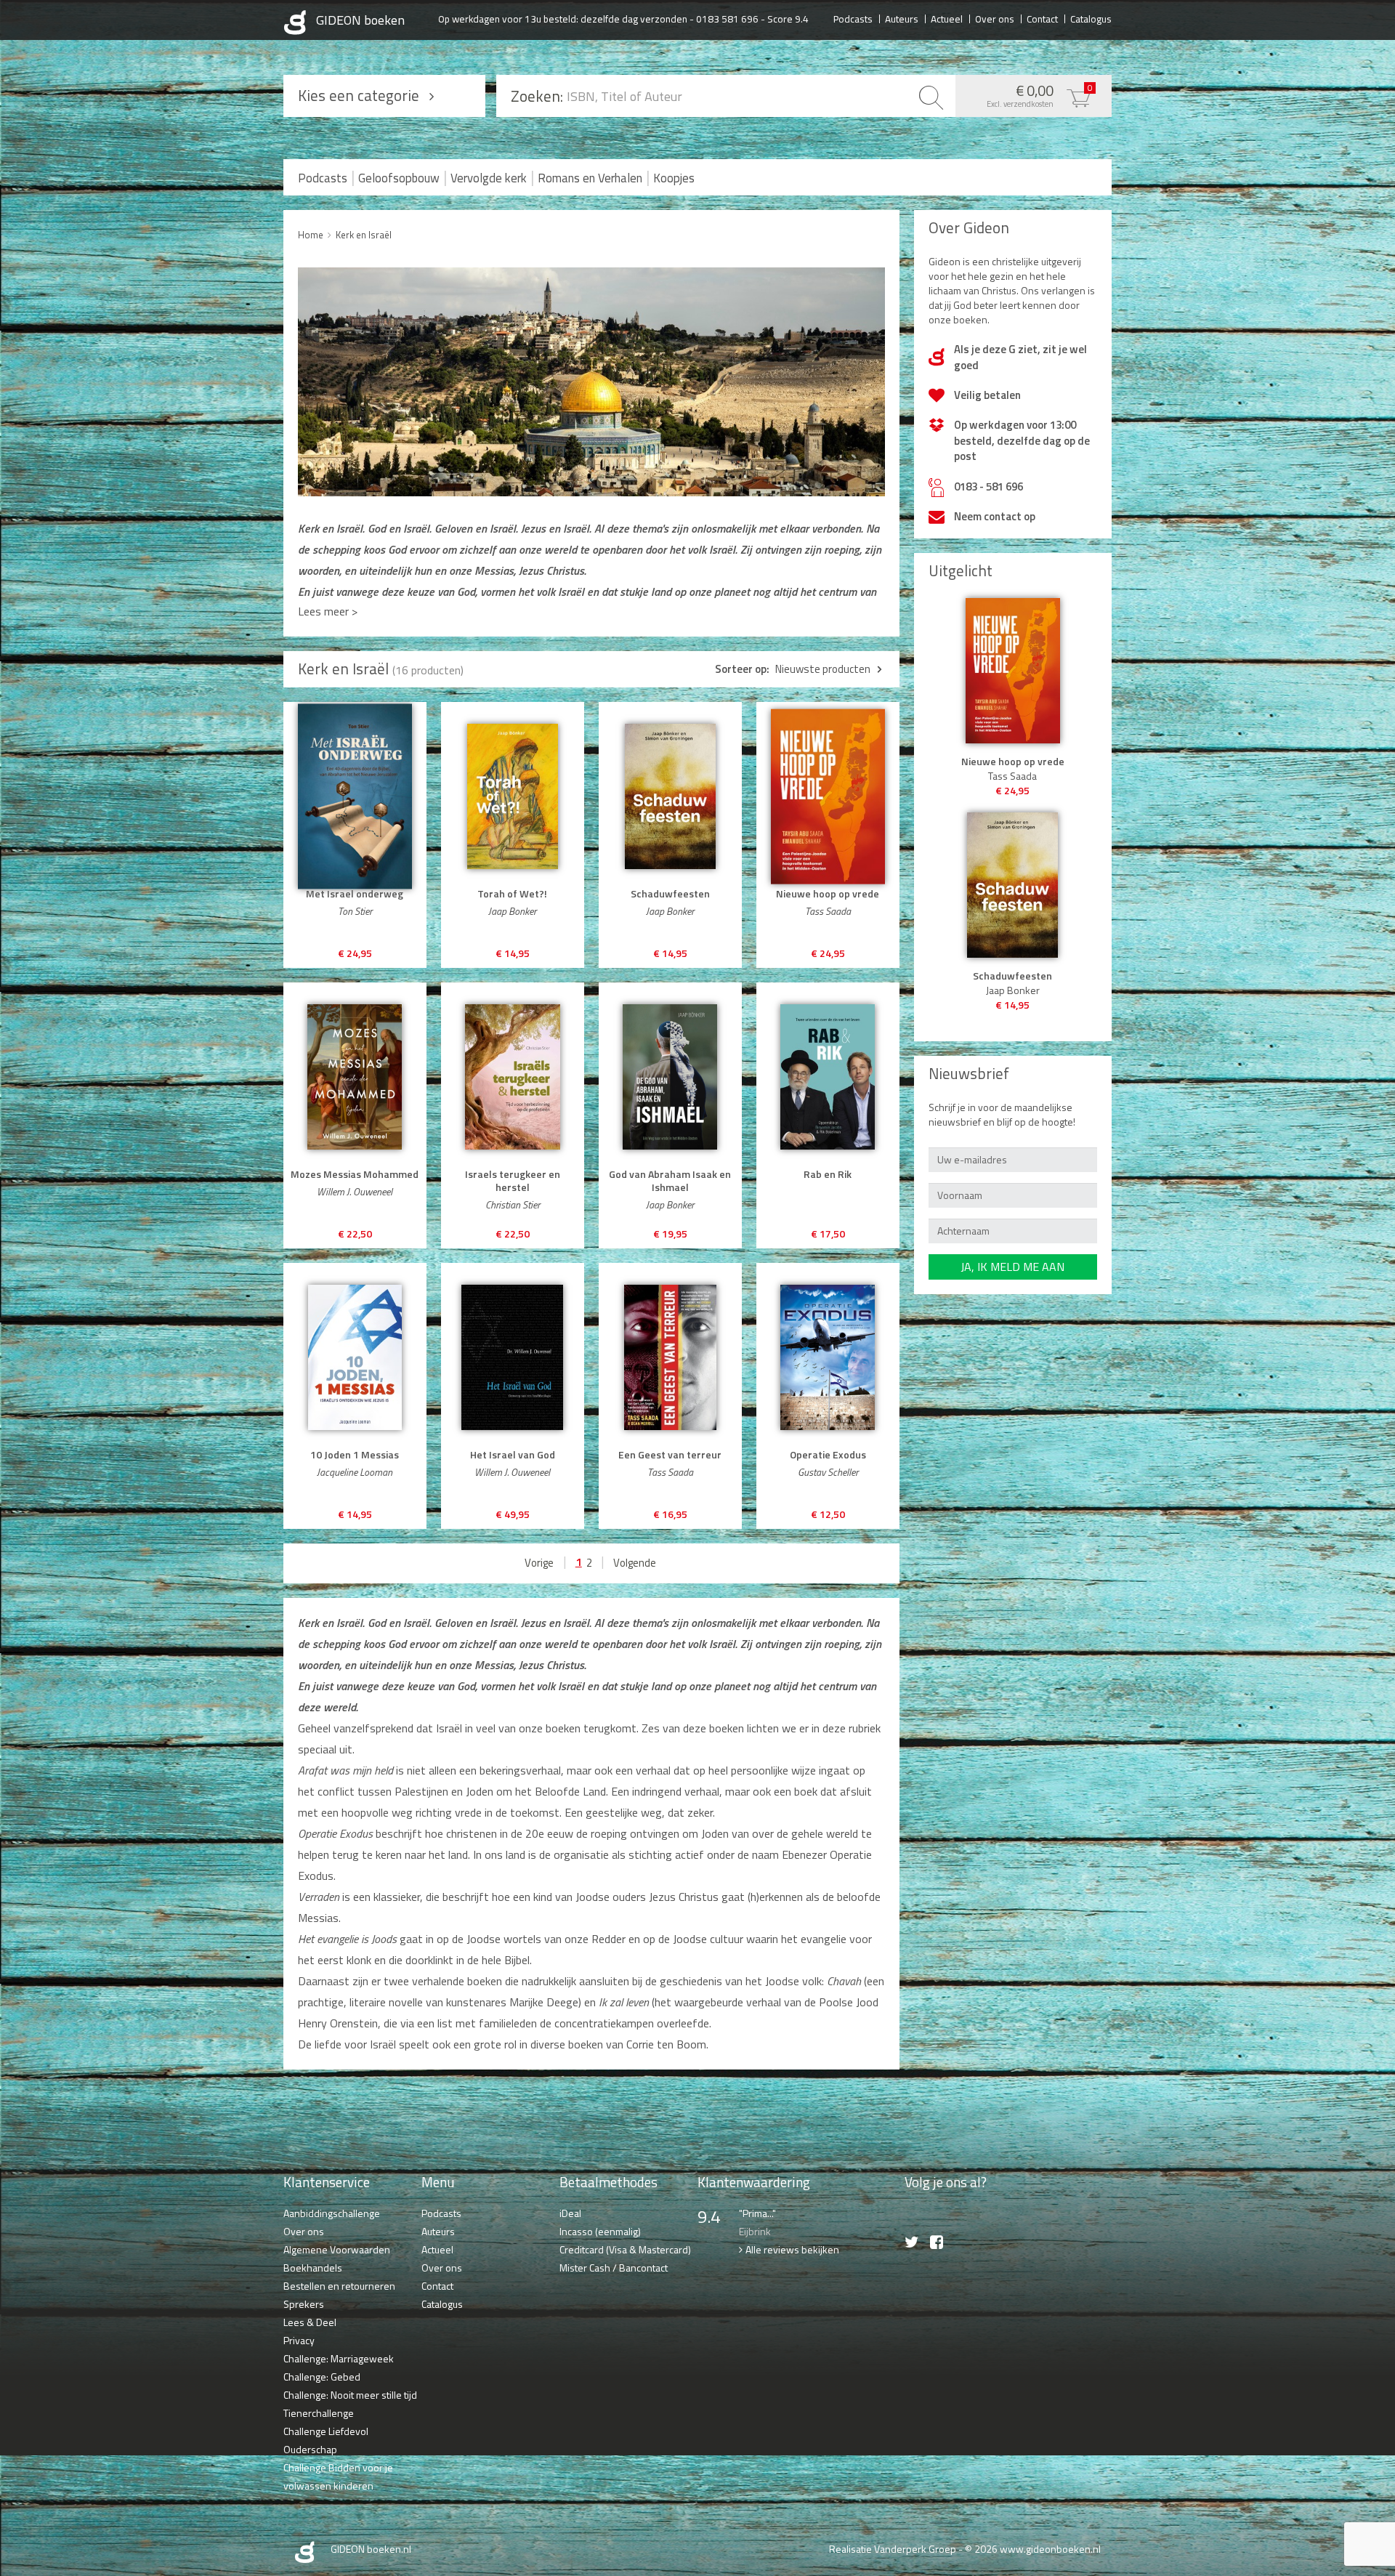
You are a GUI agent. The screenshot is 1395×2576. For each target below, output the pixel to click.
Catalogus (1091, 18)
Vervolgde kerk (489, 178)
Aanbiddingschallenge (332, 2213)
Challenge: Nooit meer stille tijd (350, 2395)
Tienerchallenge (319, 2413)
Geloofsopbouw (399, 178)
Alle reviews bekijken (792, 2249)
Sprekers (304, 2304)
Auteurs (902, 18)
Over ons (995, 18)
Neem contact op (995, 516)
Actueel (947, 18)
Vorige (539, 1563)
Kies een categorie (359, 95)
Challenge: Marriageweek (339, 2358)
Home (311, 235)
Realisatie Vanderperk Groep (893, 2549)
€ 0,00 (1040, 94)
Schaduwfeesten (1012, 976)
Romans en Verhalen (590, 178)
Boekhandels (313, 2268)
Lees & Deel (310, 2322)
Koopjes (674, 178)
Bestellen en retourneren (339, 2286)
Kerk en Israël (364, 235)
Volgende (635, 1563)
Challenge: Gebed (322, 2377)
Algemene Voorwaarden (337, 2249)
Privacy (299, 2340)
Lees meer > (328, 611)
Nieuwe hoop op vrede (1013, 762)
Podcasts (853, 18)
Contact (1042, 18)
